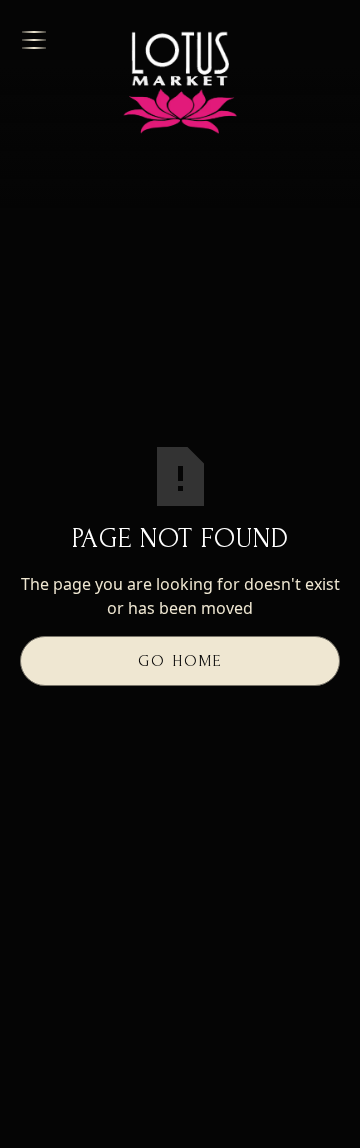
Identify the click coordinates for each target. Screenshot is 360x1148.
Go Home (180, 661)
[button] (57, 40)
